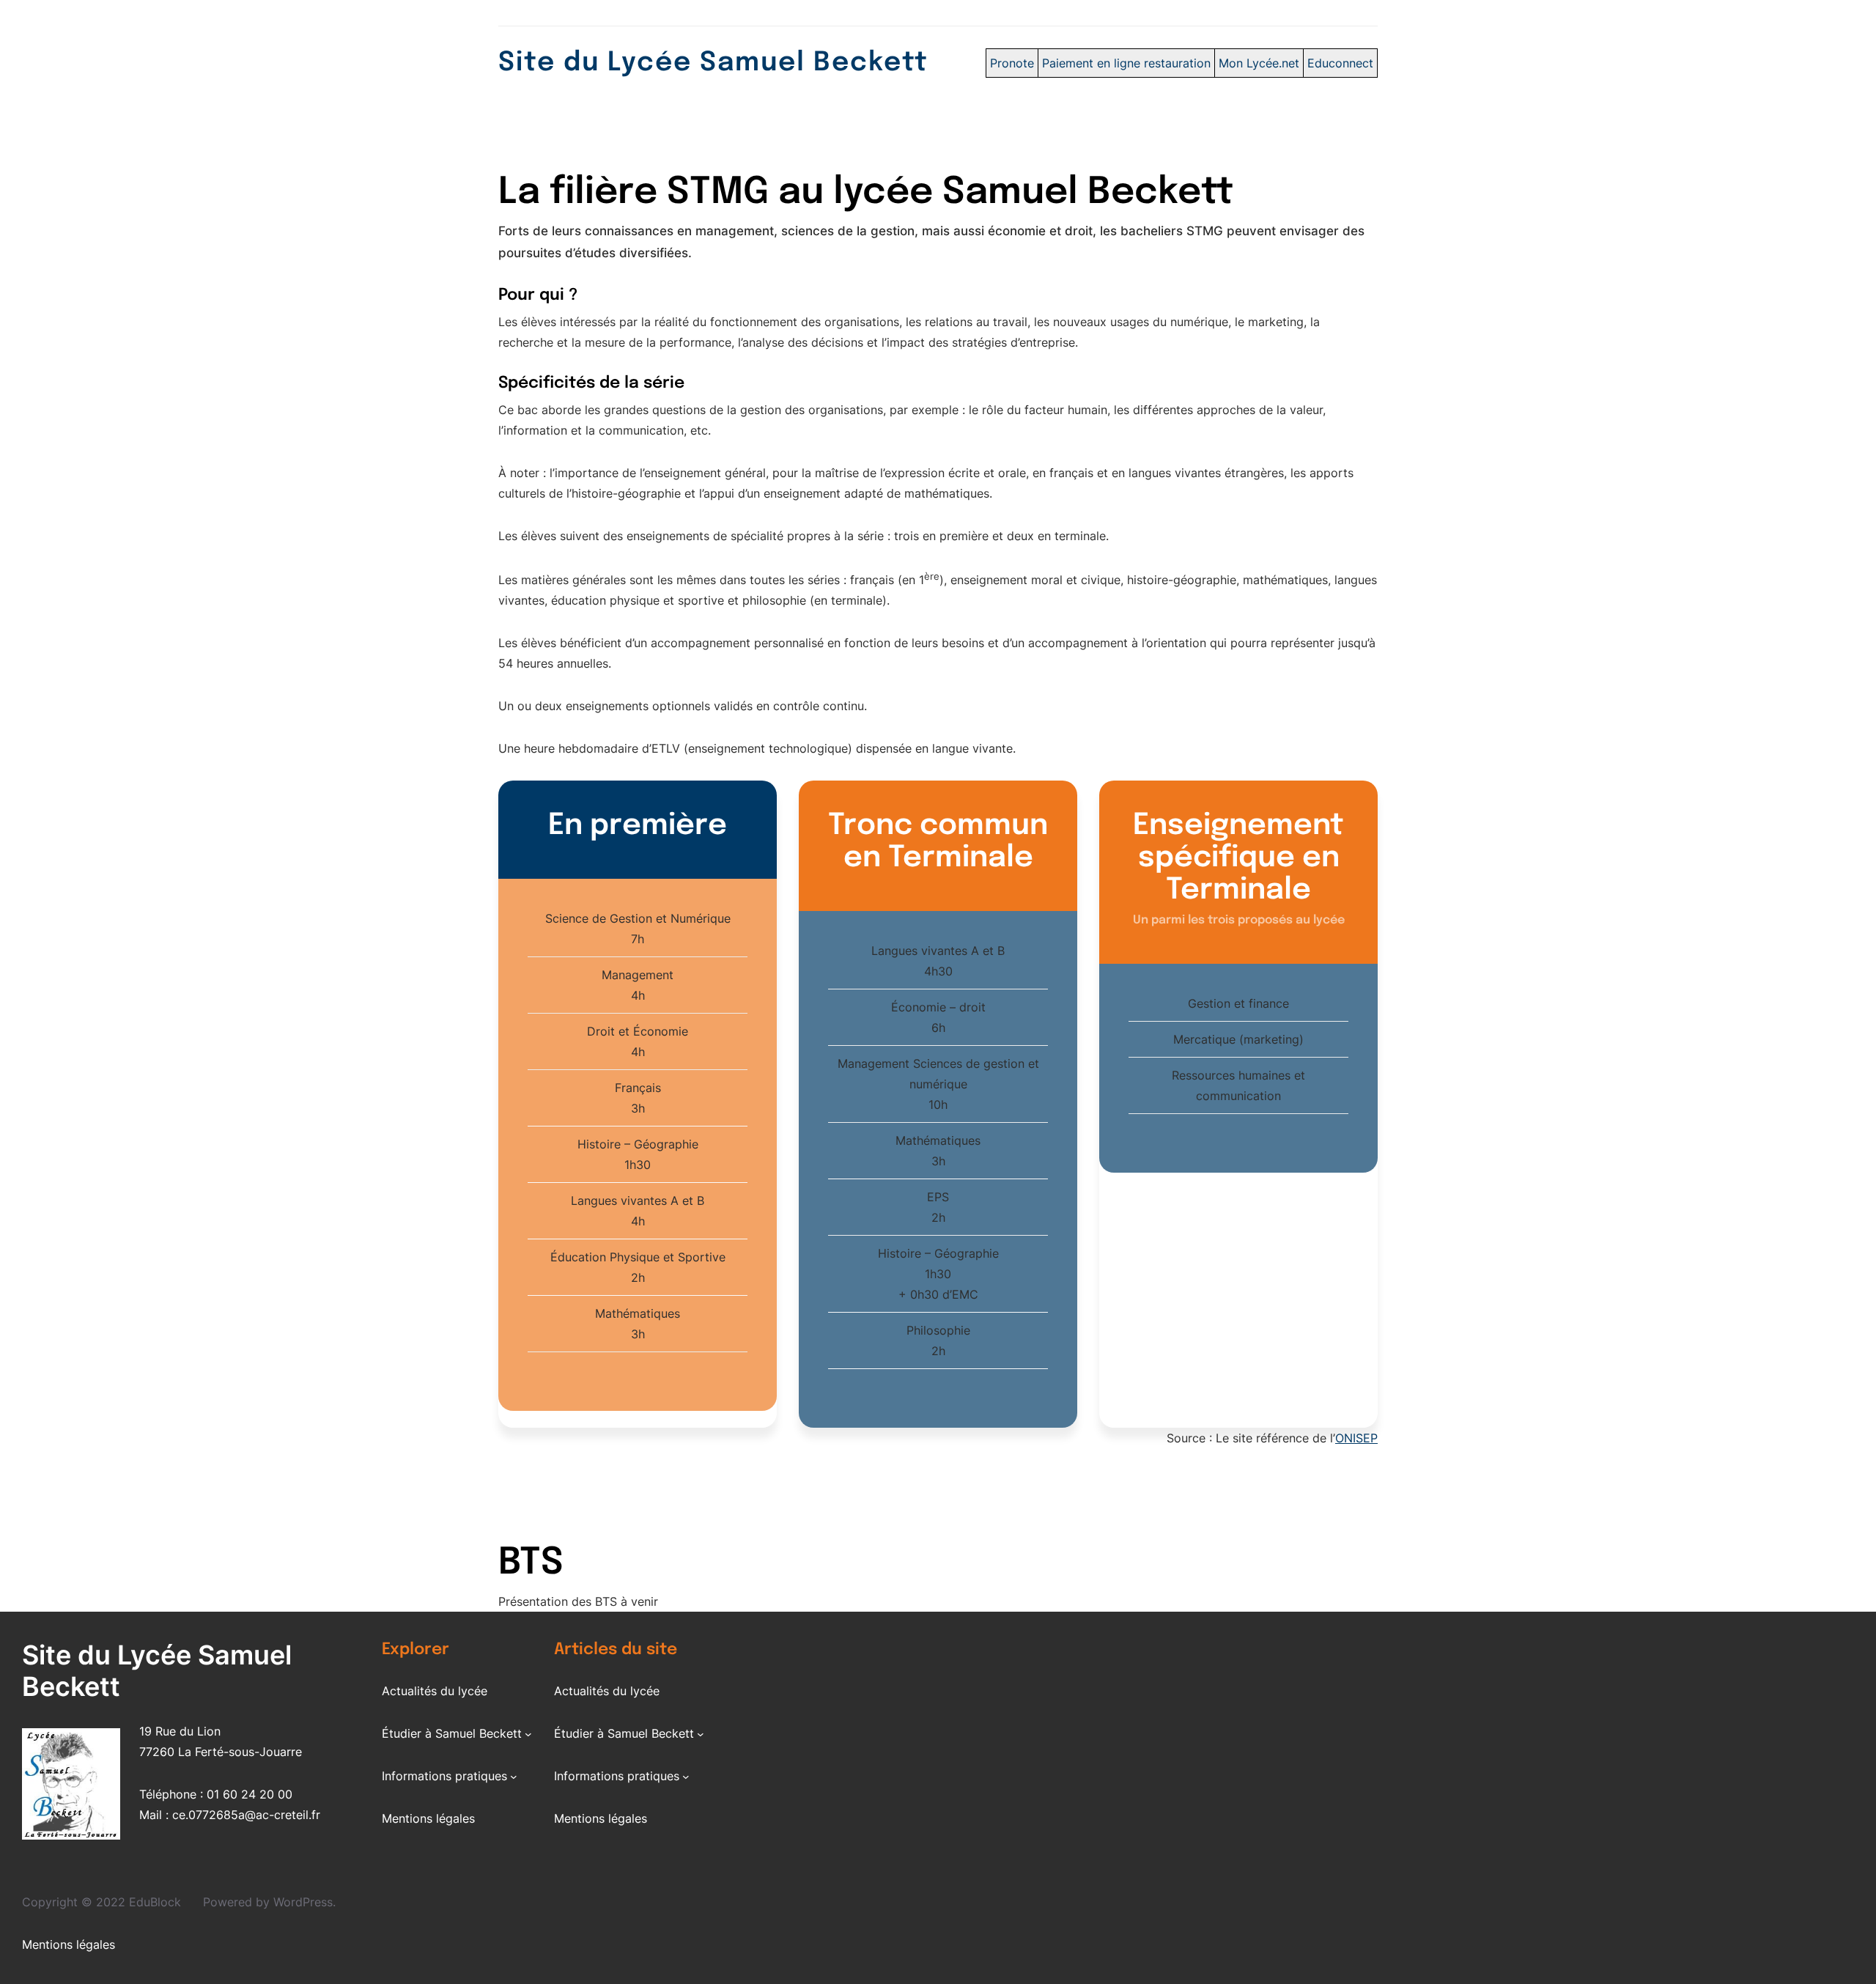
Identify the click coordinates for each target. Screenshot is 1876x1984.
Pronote (1012, 63)
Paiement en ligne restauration (1126, 63)
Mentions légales (428, 1818)
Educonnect (1340, 63)
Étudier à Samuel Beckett (452, 1733)
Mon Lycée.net (1259, 63)
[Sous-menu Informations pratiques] (514, 1777)
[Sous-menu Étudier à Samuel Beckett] (528, 1734)
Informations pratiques (444, 1776)
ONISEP (1356, 1438)
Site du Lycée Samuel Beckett (713, 63)
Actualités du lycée (435, 1691)
